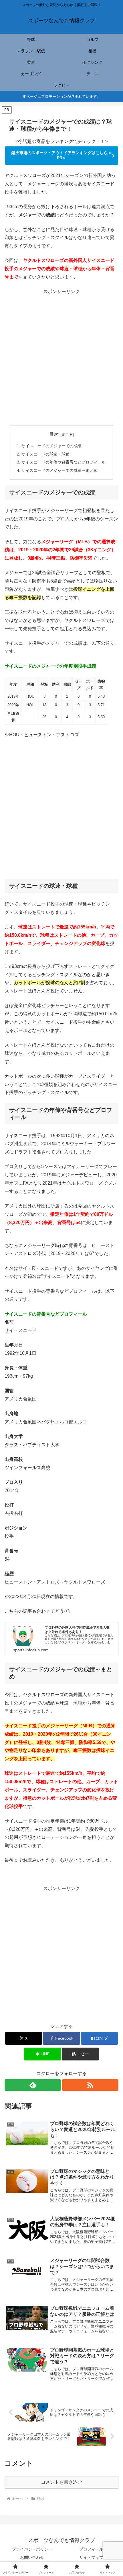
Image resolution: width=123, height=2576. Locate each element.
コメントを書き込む (61, 2482)
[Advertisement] (61, 357)
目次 (54, 434)
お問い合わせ (32, 2557)
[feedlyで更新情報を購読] (33, 2085)
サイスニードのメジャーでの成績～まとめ (59, 470)
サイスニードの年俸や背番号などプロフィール (64, 462)
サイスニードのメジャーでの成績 (51, 446)
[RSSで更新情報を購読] (90, 2085)
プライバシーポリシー (32, 2549)
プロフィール (91, 2549)
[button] (80, 2054)
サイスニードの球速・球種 (45, 454)
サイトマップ (91, 2557)
